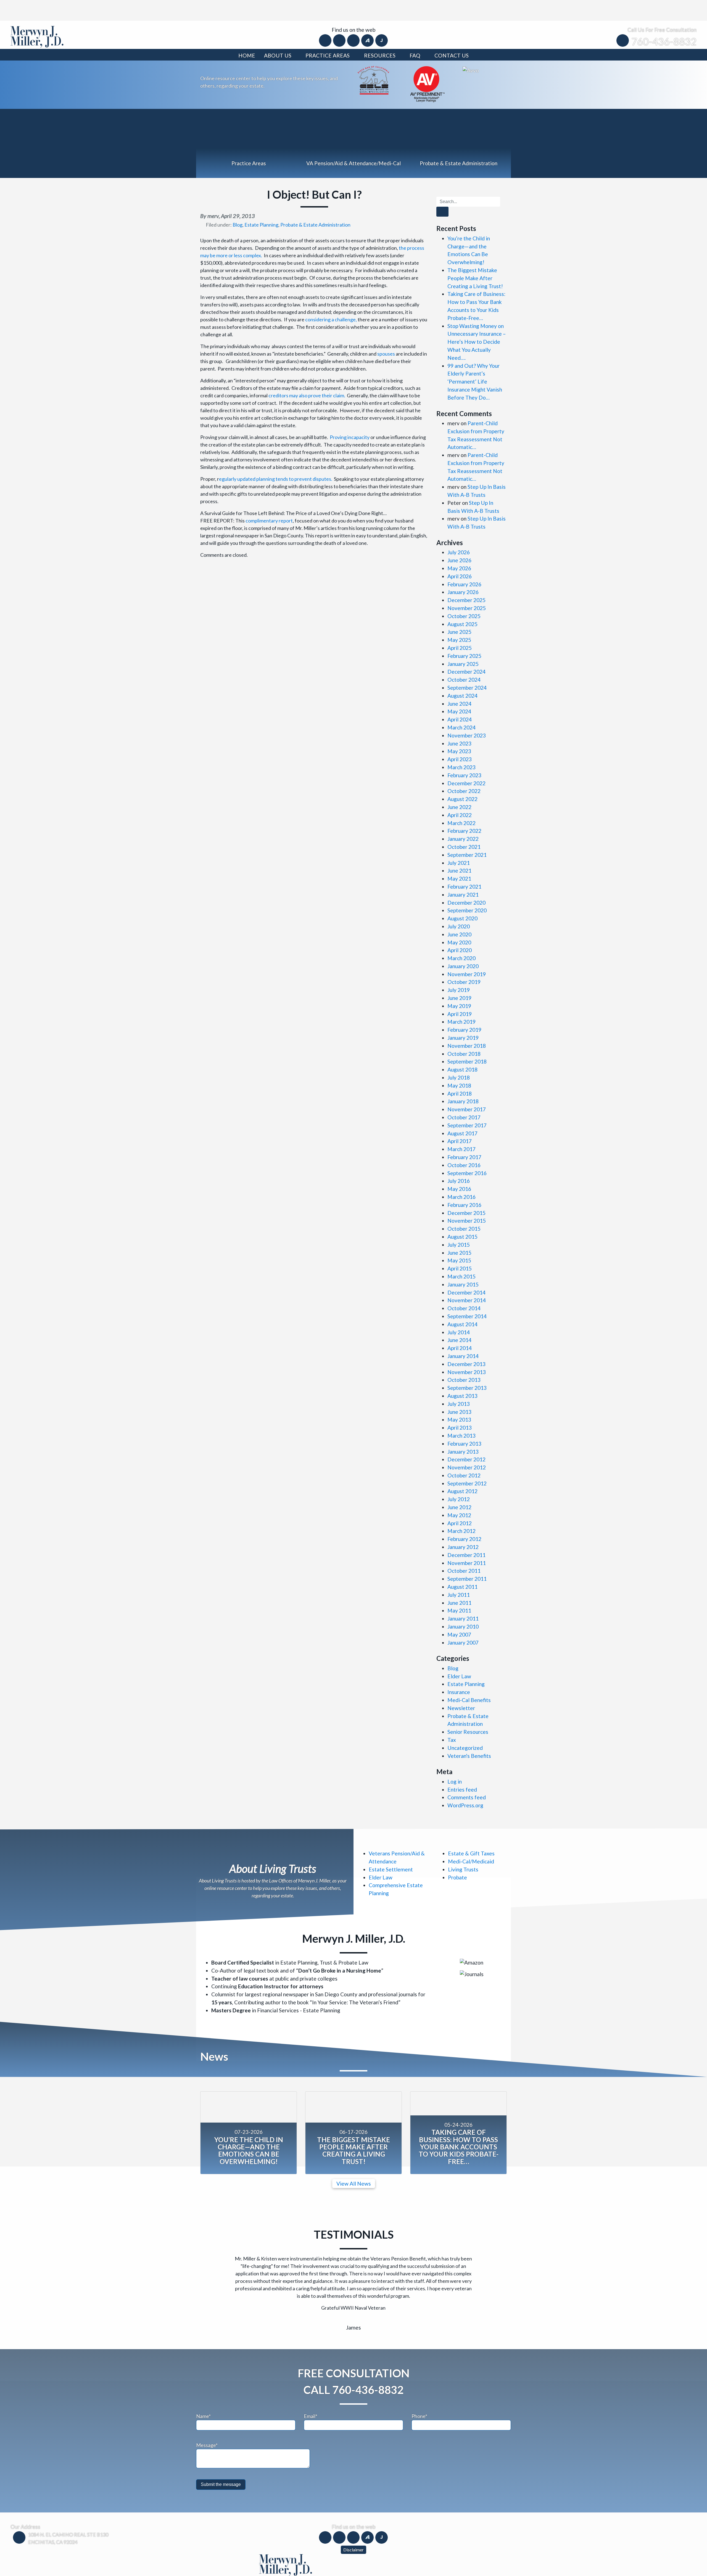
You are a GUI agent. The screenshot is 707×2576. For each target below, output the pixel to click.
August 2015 (462, 1237)
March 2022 (461, 823)
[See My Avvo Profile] (471, 70)
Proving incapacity (350, 437)
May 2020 (459, 942)
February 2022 (464, 831)
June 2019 (459, 998)
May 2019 (459, 1006)
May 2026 (459, 568)
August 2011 (462, 1587)
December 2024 (466, 672)
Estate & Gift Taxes (471, 1853)
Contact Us (452, 55)
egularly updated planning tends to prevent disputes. (276, 479)
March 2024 (461, 727)
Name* (203, 2397)
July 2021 (459, 863)
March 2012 (461, 1531)
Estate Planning (261, 225)
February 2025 (464, 656)
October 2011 (464, 1571)
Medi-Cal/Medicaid (471, 1861)
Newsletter (461, 1708)
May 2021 (459, 879)
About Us (278, 55)
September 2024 (467, 688)
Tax (452, 1740)
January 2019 (463, 1038)
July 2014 (459, 1332)
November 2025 (467, 608)
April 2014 (460, 1348)
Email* (311, 2397)
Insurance (459, 1692)
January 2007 (463, 1643)
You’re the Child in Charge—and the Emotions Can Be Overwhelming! (249, 2150)
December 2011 (466, 1555)
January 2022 (463, 839)
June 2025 (459, 632)
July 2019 (459, 990)
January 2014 (463, 1356)
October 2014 (464, 1308)
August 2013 (462, 1396)
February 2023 (464, 775)
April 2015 (460, 1268)
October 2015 (464, 1229)
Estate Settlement (391, 1869)
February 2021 (464, 887)
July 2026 (459, 552)
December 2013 (466, 1364)
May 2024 (459, 711)
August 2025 (462, 624)
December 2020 (466, 903)
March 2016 (461, 1197)
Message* (207, 2426)
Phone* (419, 2397)
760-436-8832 (664, 41)
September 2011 (467, 1579)
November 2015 (467, 1221)
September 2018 (467, 1061)
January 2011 (463, 1618)
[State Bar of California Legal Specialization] (373, 79)
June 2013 (459, 1412)
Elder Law (459, 1676)
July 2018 (459, 1077)
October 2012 (464, 1475)
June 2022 (459, 807)
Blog (238, 225)
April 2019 (460, 1014)
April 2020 (460, 950)
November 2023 (467, 735)
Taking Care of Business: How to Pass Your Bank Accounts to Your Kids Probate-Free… (459, 2147)
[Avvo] (368, 40)
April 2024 (460, 719)
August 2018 (462, 1069)
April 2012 (460, 1523)
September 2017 (467, 1125)
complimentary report (269, 521)
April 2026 (460, 576)
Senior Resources (468, 1732)
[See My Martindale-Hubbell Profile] (427, 83)
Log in (455, 1781)
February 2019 (464, 1030)
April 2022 (460, 815)
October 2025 (464, 616)
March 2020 (461, 958)
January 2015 (463, 1284)
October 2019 (464, 982)
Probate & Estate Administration (315, 225)
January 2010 (463, 1626)
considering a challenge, (331, 319)
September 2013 (467, 1388)
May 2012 (459, 1515)
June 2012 (459, 1507)
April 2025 (460, 648)
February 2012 (464, 1539)
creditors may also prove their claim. (307, 395)
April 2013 (460, 1428)
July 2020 (459, 926)
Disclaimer (353, 2530)
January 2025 (463, 664)
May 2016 (459, 1189)
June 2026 (459, 560)
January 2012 (463, 1547)
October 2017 (464, 1117)
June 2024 (459, 704)
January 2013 (463, 1452)
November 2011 (467, 1563)
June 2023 (459, 743)
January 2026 (463, 592)
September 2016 (467, 1173)
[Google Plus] (354, 40)
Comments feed (467, 1797)
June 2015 (459, 1253)
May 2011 (459, 1610)
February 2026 (464, 584)
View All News (354, 2184)
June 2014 (459, 1340)
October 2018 (464, 1054)
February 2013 (464, 1444)
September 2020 (467, 910)
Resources (380, 55)
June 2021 (459, 871)
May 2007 (459, 1634)
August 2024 (462, 696)
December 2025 (466, 600)
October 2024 (464, 680)
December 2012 (466, 1459)
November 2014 (467, 1300)
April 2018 (460, 1093)
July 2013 (459, 1404)
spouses (386, 354)
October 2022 (464, 791)
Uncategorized (465, 1748)
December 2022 (466, 783)
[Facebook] (326, 40)
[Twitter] (340, 40)
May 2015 (459, 1260)
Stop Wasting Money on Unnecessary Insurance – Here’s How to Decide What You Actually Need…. (477, 342)
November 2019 (467, 974)
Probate (457, 1877)
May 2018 (459, 1085)
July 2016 (459, 1181)
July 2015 (459, 1245)
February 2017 (464, 1157)
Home (247, 55)
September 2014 (467, 1316)
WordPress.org (465, 1805)
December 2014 (466, 1292)
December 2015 (466, 1213)
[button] (220, 2269)
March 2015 (461, 1276)
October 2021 (464, 847)
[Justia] (382, 40)
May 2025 (459, 640)
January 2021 (463, 895)
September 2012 (467, 1483)
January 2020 (463, 966)
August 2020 (462, 918)
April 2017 (460, 1141)
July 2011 (459, 1595)
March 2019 (461, 1022)
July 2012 (459, 1499)
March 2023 (461, 767)
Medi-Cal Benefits (469, 1700)
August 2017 (462, 1133)
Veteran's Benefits (469, 1756)
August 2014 (462, 1324)
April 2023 (460, 759)
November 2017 (467, 1109)
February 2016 (464, 1205)
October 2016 (464, 1165)
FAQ (415, 55)
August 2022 (462, 799)
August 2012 (462, 1491)
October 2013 (464, 1380)
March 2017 (461, 1149)
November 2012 (467, 1467)
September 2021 (467, 855)
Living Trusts (463, 1869)
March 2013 (461, 1436)
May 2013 (459, 1420)
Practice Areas (328, 55)
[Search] (442, 212)
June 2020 (459, 934)
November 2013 (467, 1372)
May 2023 (459, 751)
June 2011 (459, 1603)
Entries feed (462, 1789)
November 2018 (467, 1046)
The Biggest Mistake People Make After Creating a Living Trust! (475, 278)
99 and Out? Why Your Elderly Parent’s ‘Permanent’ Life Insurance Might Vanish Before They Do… (475, 382)
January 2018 (463, 1101)
